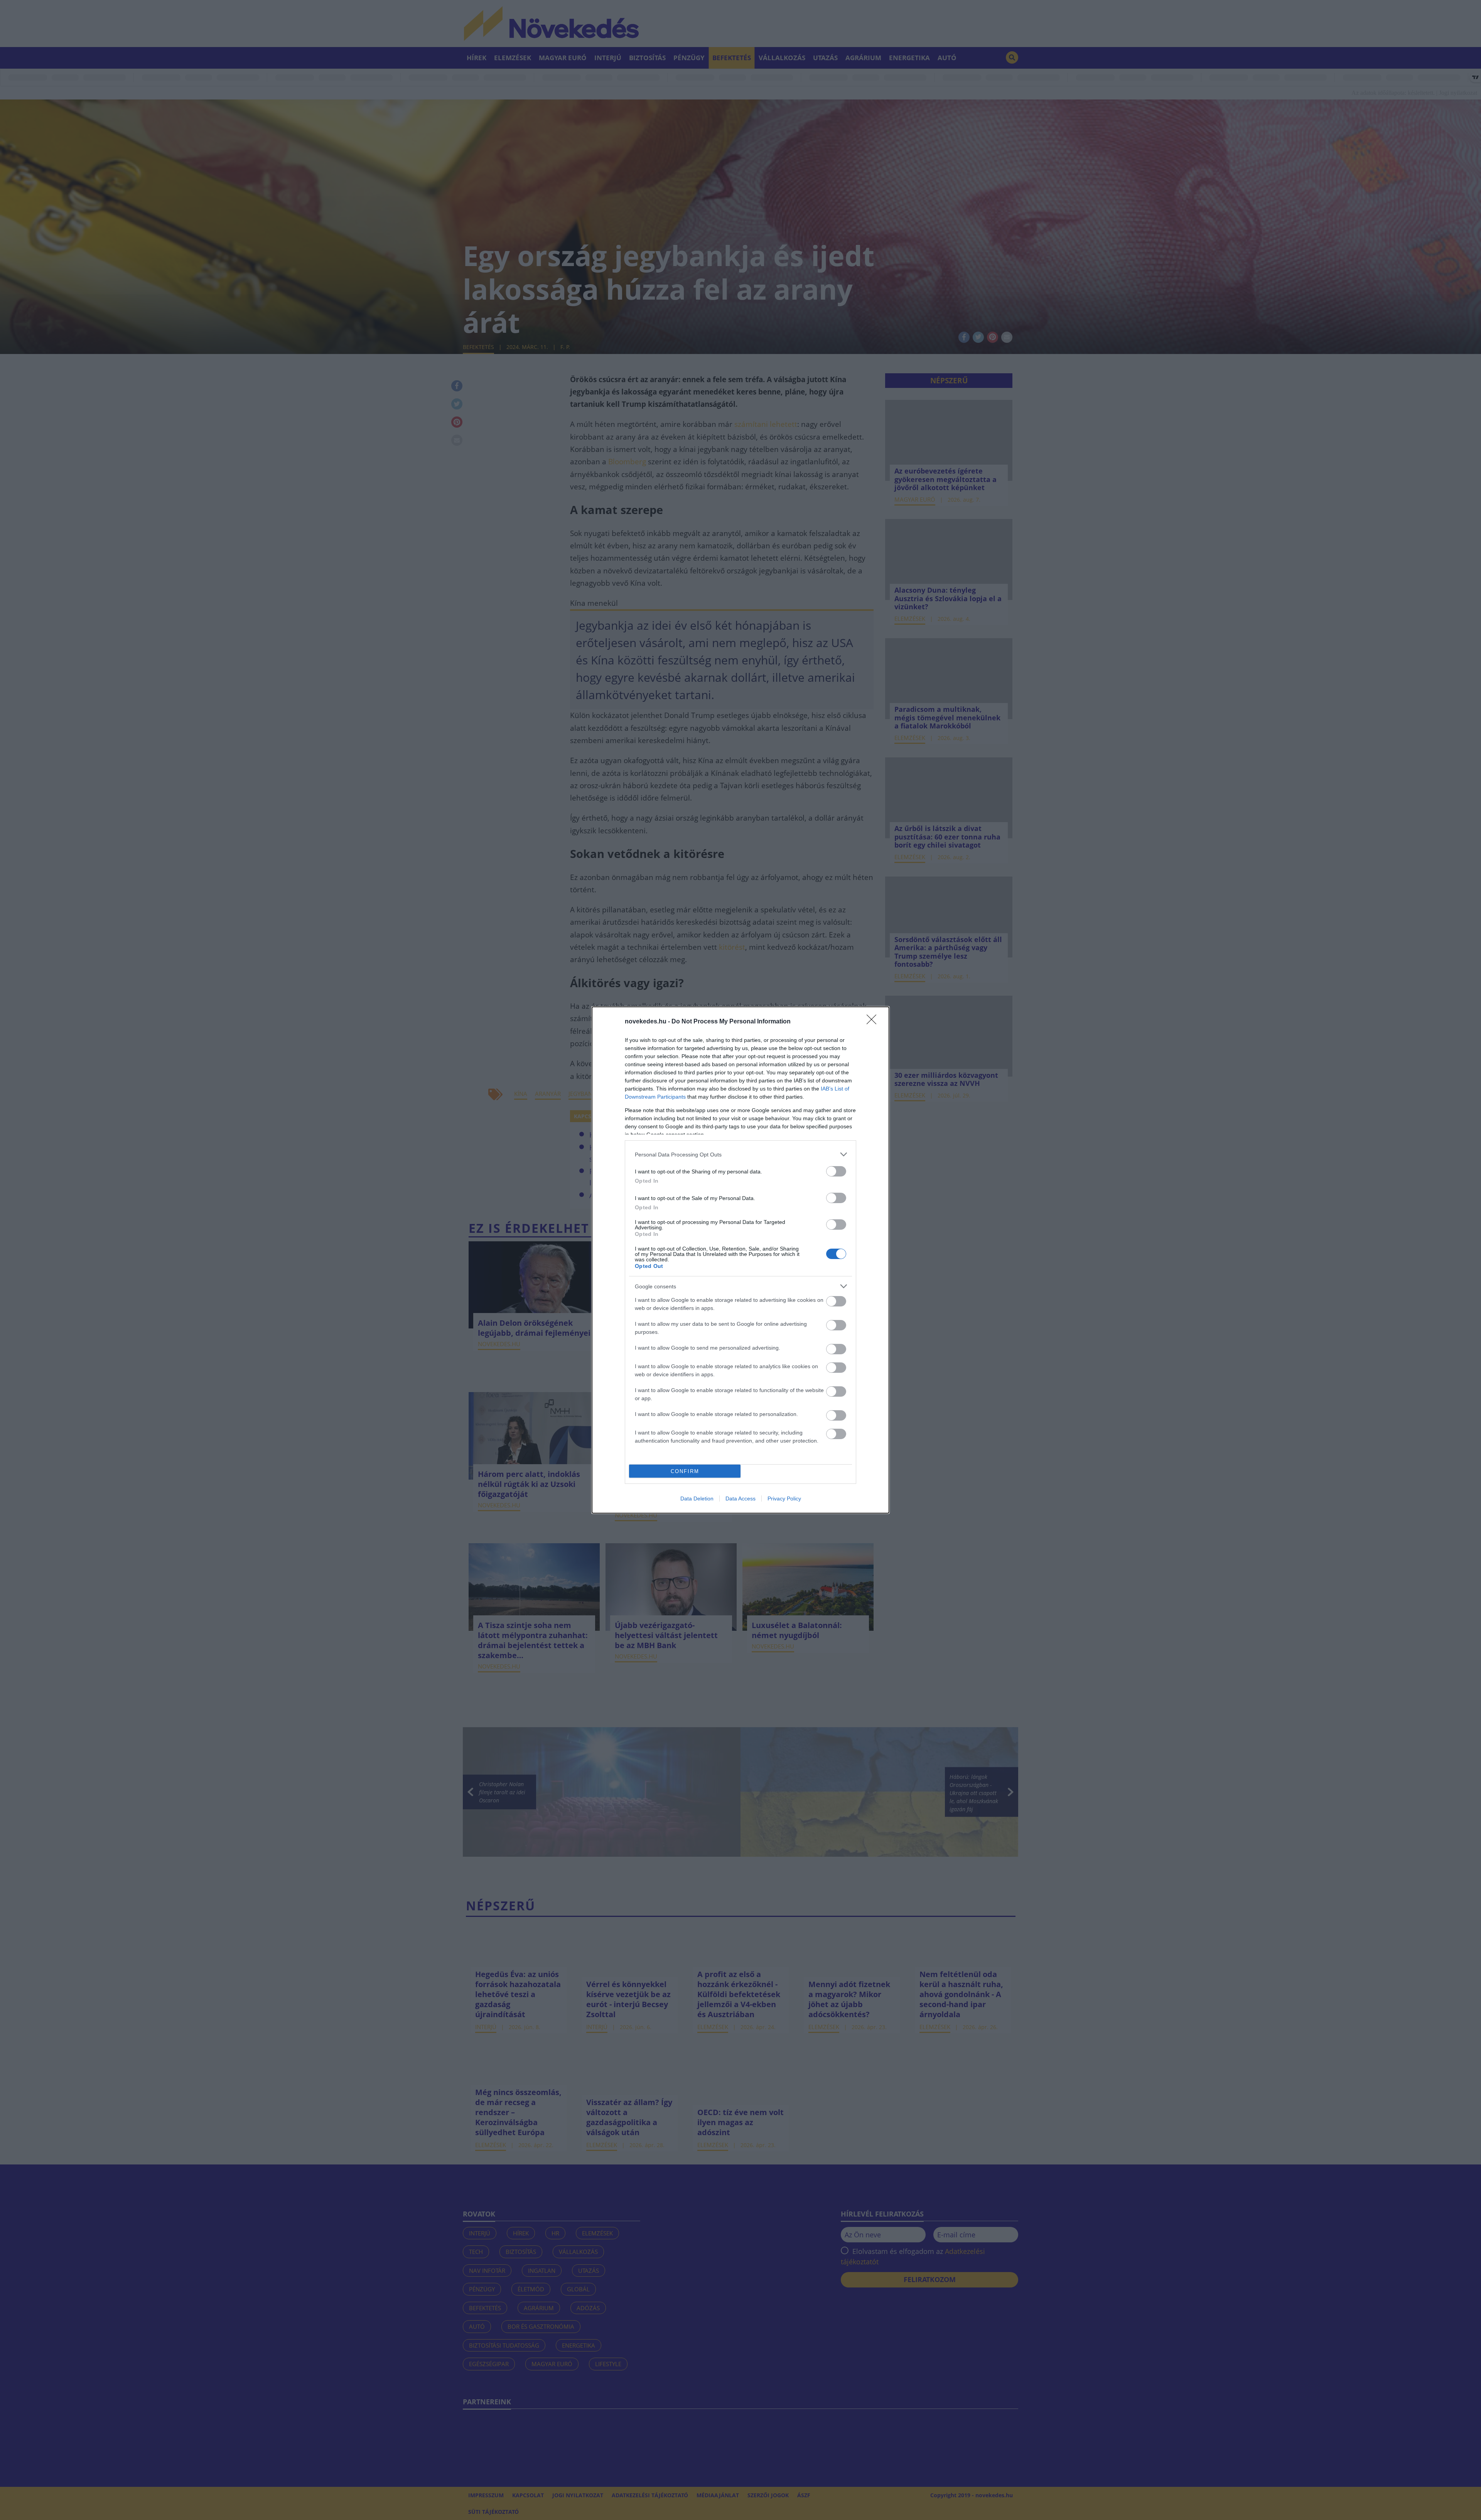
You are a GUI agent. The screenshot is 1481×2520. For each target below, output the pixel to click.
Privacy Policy (784, 1499)
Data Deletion (697, 1499)
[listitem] (740, 1154)
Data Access (740, 1499)
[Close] (874, 1022)
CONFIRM (685, 1471)
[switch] (836, 1171)
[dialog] (740, 1260)
